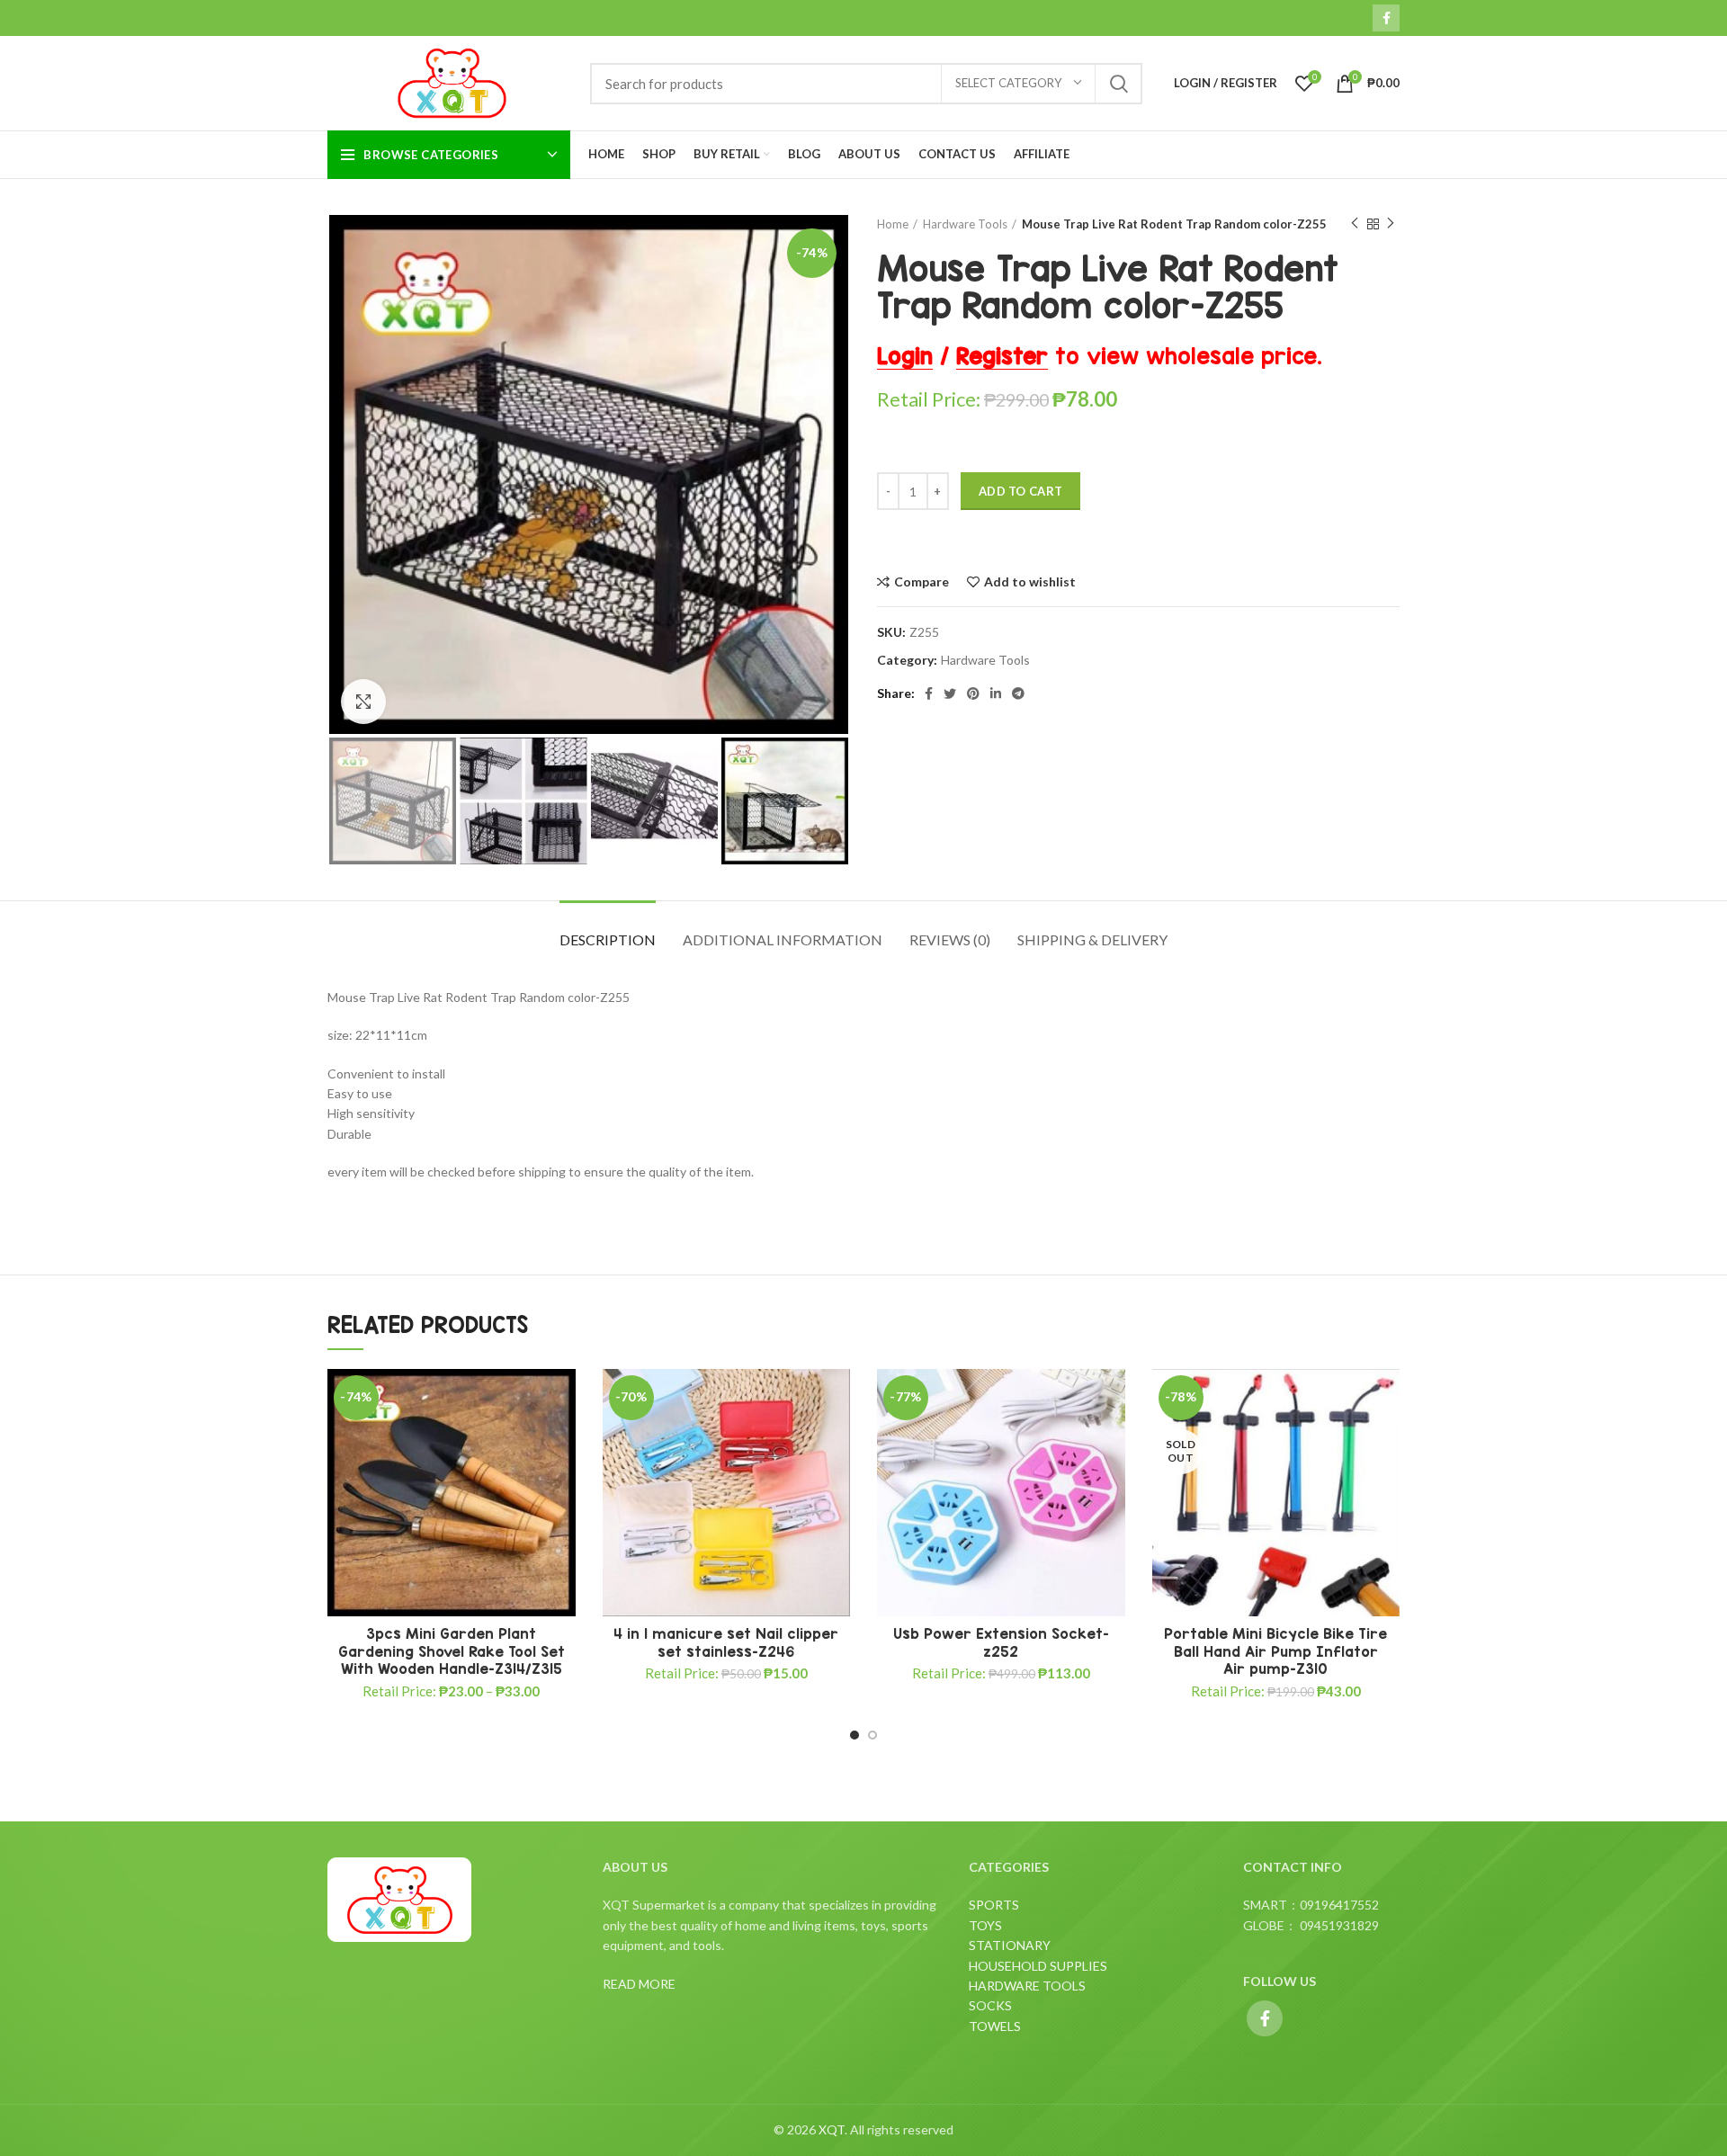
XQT (832, 2129)
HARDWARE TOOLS (1027, 1986)
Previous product (1355, 224)
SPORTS (994, 1905)
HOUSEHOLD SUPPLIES (1038, 1966)
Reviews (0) (950, 939)
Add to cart (1020, 491)
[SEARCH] (1118, 84)
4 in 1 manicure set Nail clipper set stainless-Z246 (726, 1642)
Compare (922, 582)
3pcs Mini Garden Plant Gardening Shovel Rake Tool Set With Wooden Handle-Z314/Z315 (452, 1651)
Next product (1391, 224)
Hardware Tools (965, 224)
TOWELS (995, 2026)
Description (608, 939)
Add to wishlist (1030, 582)
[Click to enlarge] (363, 702)
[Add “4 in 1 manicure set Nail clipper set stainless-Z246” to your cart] (837, 1439)
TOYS (985, 1925)
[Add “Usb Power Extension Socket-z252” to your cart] (1112, 1439)
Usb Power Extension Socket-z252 (1001, 1642)
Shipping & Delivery (1092, 939)
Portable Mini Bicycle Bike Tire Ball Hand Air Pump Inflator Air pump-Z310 (1275, 1651)
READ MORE (639, 1984)
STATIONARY (1010, 1945)
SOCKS (990, 2005)
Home (893, 224)
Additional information (783, 939)
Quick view (562, 1479)
